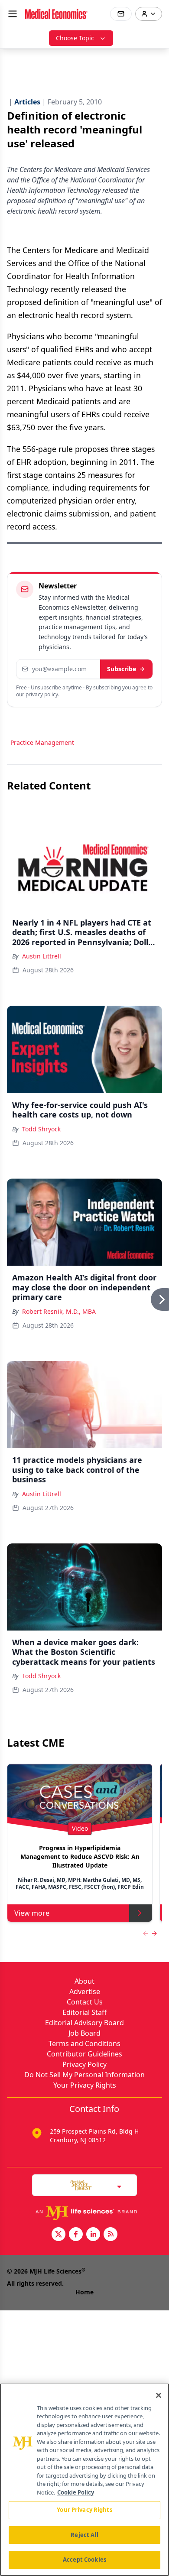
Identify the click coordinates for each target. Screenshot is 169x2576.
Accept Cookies (84, 2560)
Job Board (84, 2033)
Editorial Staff (84, 2012)
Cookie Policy (76, 2492)
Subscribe (122, 669)
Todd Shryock (41, 1129)
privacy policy (42, 694)
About (84, 1981)
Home (84, 2292)
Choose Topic (75, 38)
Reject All (84, 2535)
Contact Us (85, 2002)
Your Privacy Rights (85, 2085)
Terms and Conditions (84, 2043)
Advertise (85, 1991)
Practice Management (42, 742)
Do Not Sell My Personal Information (84, 2075)
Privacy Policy (84, 2064)
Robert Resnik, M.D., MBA (59, 1311)
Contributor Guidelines (84, 2054)
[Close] (159, 2395)
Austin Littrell (42, 956)
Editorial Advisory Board (84, 2023)
